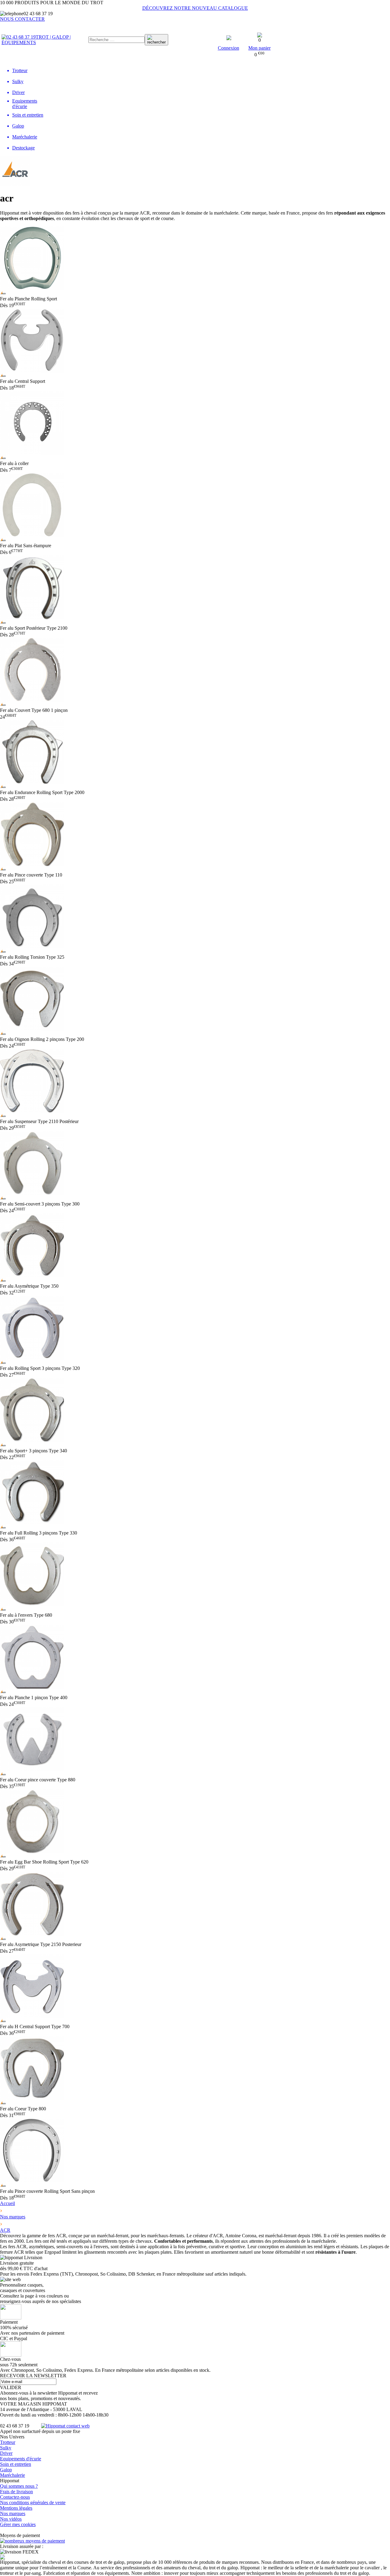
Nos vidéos (11, 2519)
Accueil (7, 2203)
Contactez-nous (15, 2497)
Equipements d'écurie (21, 2459)
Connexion (229, 48)
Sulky (6, 2448)
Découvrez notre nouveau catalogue (195, 8)
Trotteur (8, 2442)
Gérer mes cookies (18, 2524)
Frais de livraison (16, 2492)
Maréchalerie (12, 2475)
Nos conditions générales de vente (33, 2502)
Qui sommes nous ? (19, 2486)
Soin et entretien (16, 2464)
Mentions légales (16, 2508)
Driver (6, 2453)
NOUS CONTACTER (22, 19)
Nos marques (13, 2513)
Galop (6, 2470)
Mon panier (259, 48)
